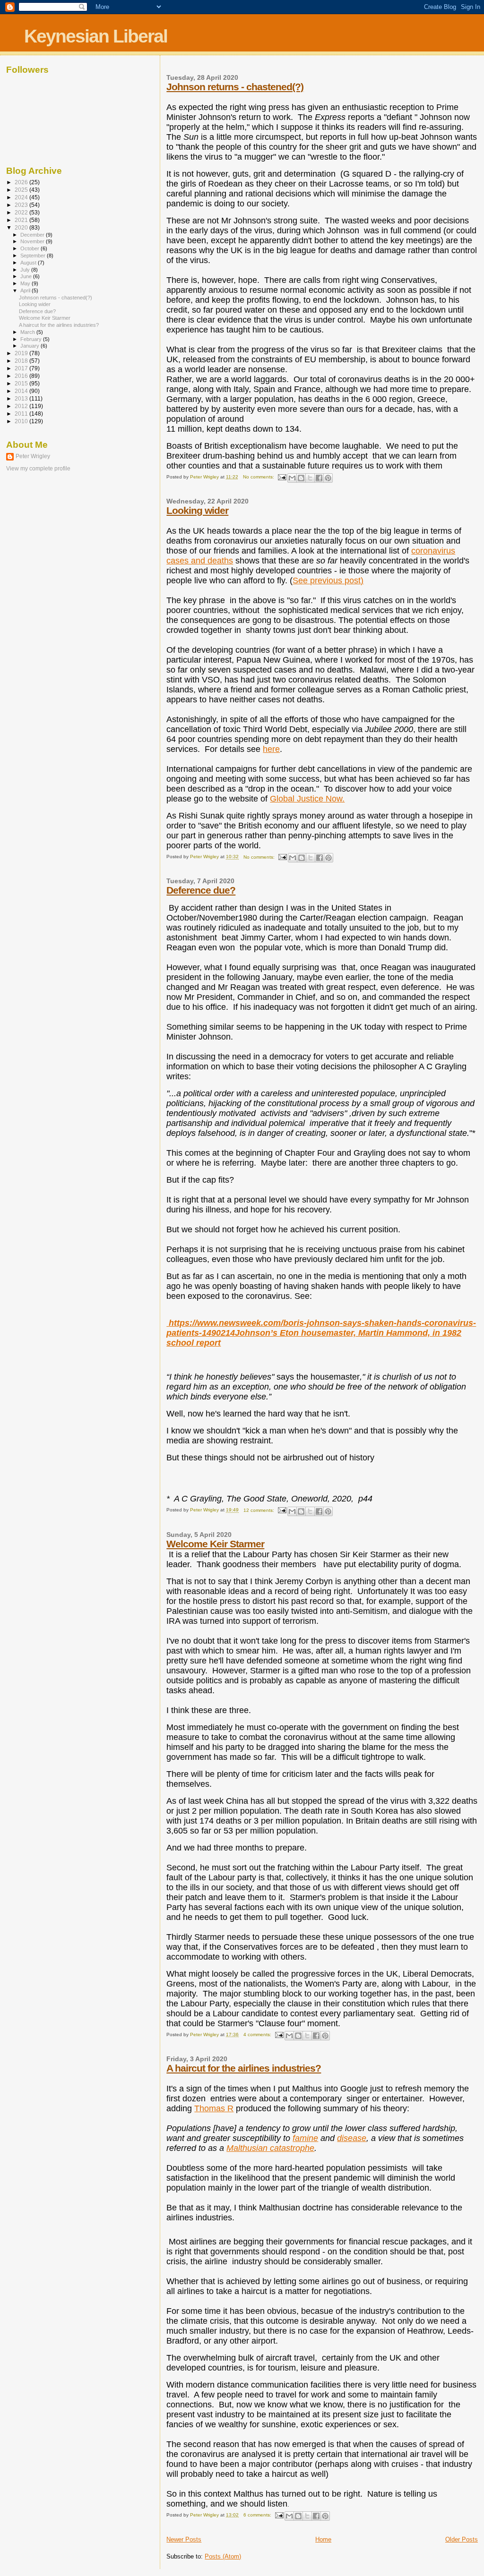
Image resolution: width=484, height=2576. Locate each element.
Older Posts (462, 2539)
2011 (22, 414)
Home (323, 2539)
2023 (22, 205)
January (30, 346)
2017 (22, 368)
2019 (22, 353)
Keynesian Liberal (96, 36)
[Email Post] (282, 477)
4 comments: (258, 2034)
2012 (22, 406)
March (28, 332)
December (33, 235)
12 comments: (259, 1510)
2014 (22, 391)
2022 (22, 212)
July (26, 270)
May (26, 283)
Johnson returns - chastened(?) (235, 87)
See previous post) (328, 580)
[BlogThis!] (301, 478)
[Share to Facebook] (319, 478)
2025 (22, 190)
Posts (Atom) (223, 2556)
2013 (22, 398)
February (32, 339)
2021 (22, 220)
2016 (22, 376)
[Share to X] (310, 478)
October (30, 248)
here (271, 749)
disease (352, 2138)
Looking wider (197, 510)
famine (305, 2138)
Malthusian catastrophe (270, 2148)
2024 (22, 197)
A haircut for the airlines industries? (244, 2068)
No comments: (259, 477)
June (27, 276)
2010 (22, 421)
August (29, 263)
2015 (22, 383)
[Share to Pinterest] (328, 478)
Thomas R (214, 2108)
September (34, 256)
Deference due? (201, 890)
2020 (22, 227)
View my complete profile (38, 469)
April (26, 290)
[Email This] (292, 478)
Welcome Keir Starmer (215, 1544)
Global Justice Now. (307, 799)
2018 (22, 361)
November (33, 241)
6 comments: (258, 2515)
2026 (22, 182)
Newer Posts (184, 2539)
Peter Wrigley (33, 456)
